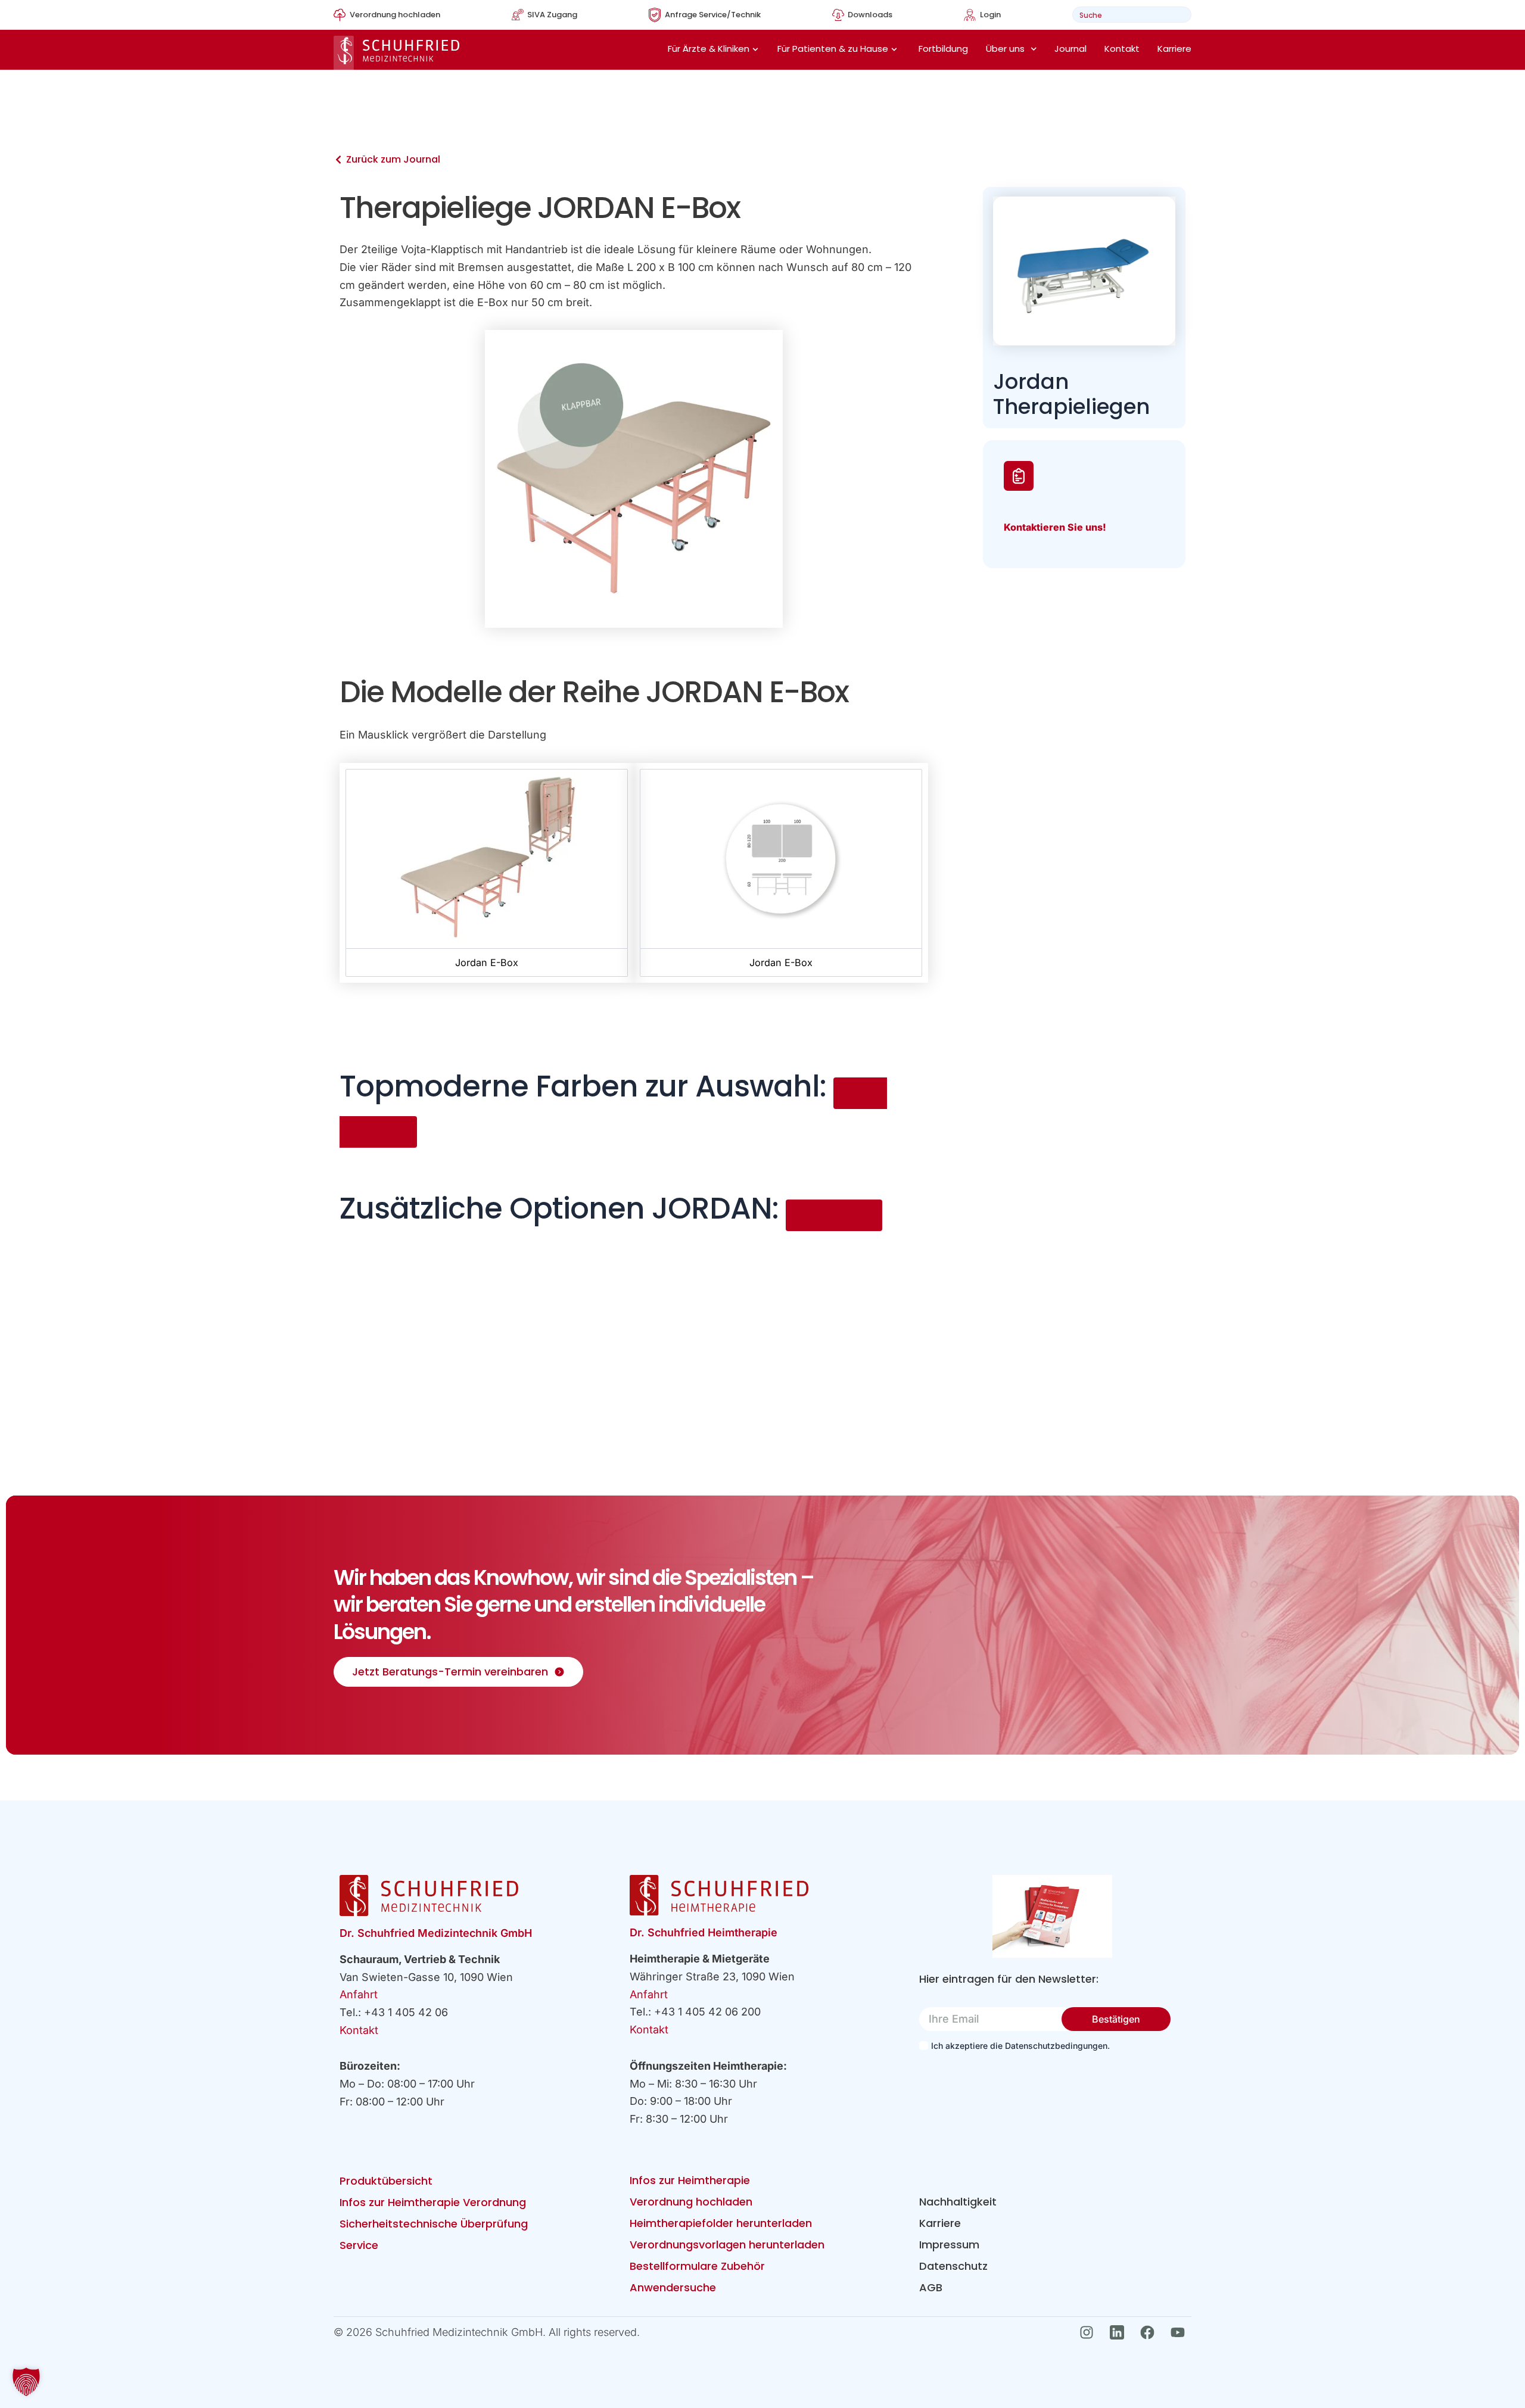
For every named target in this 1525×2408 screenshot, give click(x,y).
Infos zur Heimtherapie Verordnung (433, 2202)
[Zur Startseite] (396, 53)
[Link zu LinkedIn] (1120, 2332)
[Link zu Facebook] (1151, 2332)
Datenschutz (953, 2266)
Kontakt (1122, 49)
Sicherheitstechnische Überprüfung (434, 2224)
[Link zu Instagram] (1090, 2332)
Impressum (949, 2245)
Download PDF (834, 1215)
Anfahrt (359, 1994)
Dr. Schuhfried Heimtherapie (704, 1932)
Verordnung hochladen (691, 2202)
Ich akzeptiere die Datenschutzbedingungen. (1020, 2046)
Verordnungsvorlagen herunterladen (727, 2245)
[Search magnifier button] (1179, 15)
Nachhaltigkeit (958, 2202)
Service (359, 2245)
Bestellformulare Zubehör (697, 2266)
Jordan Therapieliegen (1071, 394)
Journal (1070, 49)
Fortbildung (943, 49)
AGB (931, 2287)
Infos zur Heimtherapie (690, 2180)
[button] (26, 2382)
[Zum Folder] (1052, 1916)
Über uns (1005, 49)
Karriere (1174, 49)
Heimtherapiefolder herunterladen (721, 2223)
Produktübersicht (386, 2181)
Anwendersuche (673, 2287)
